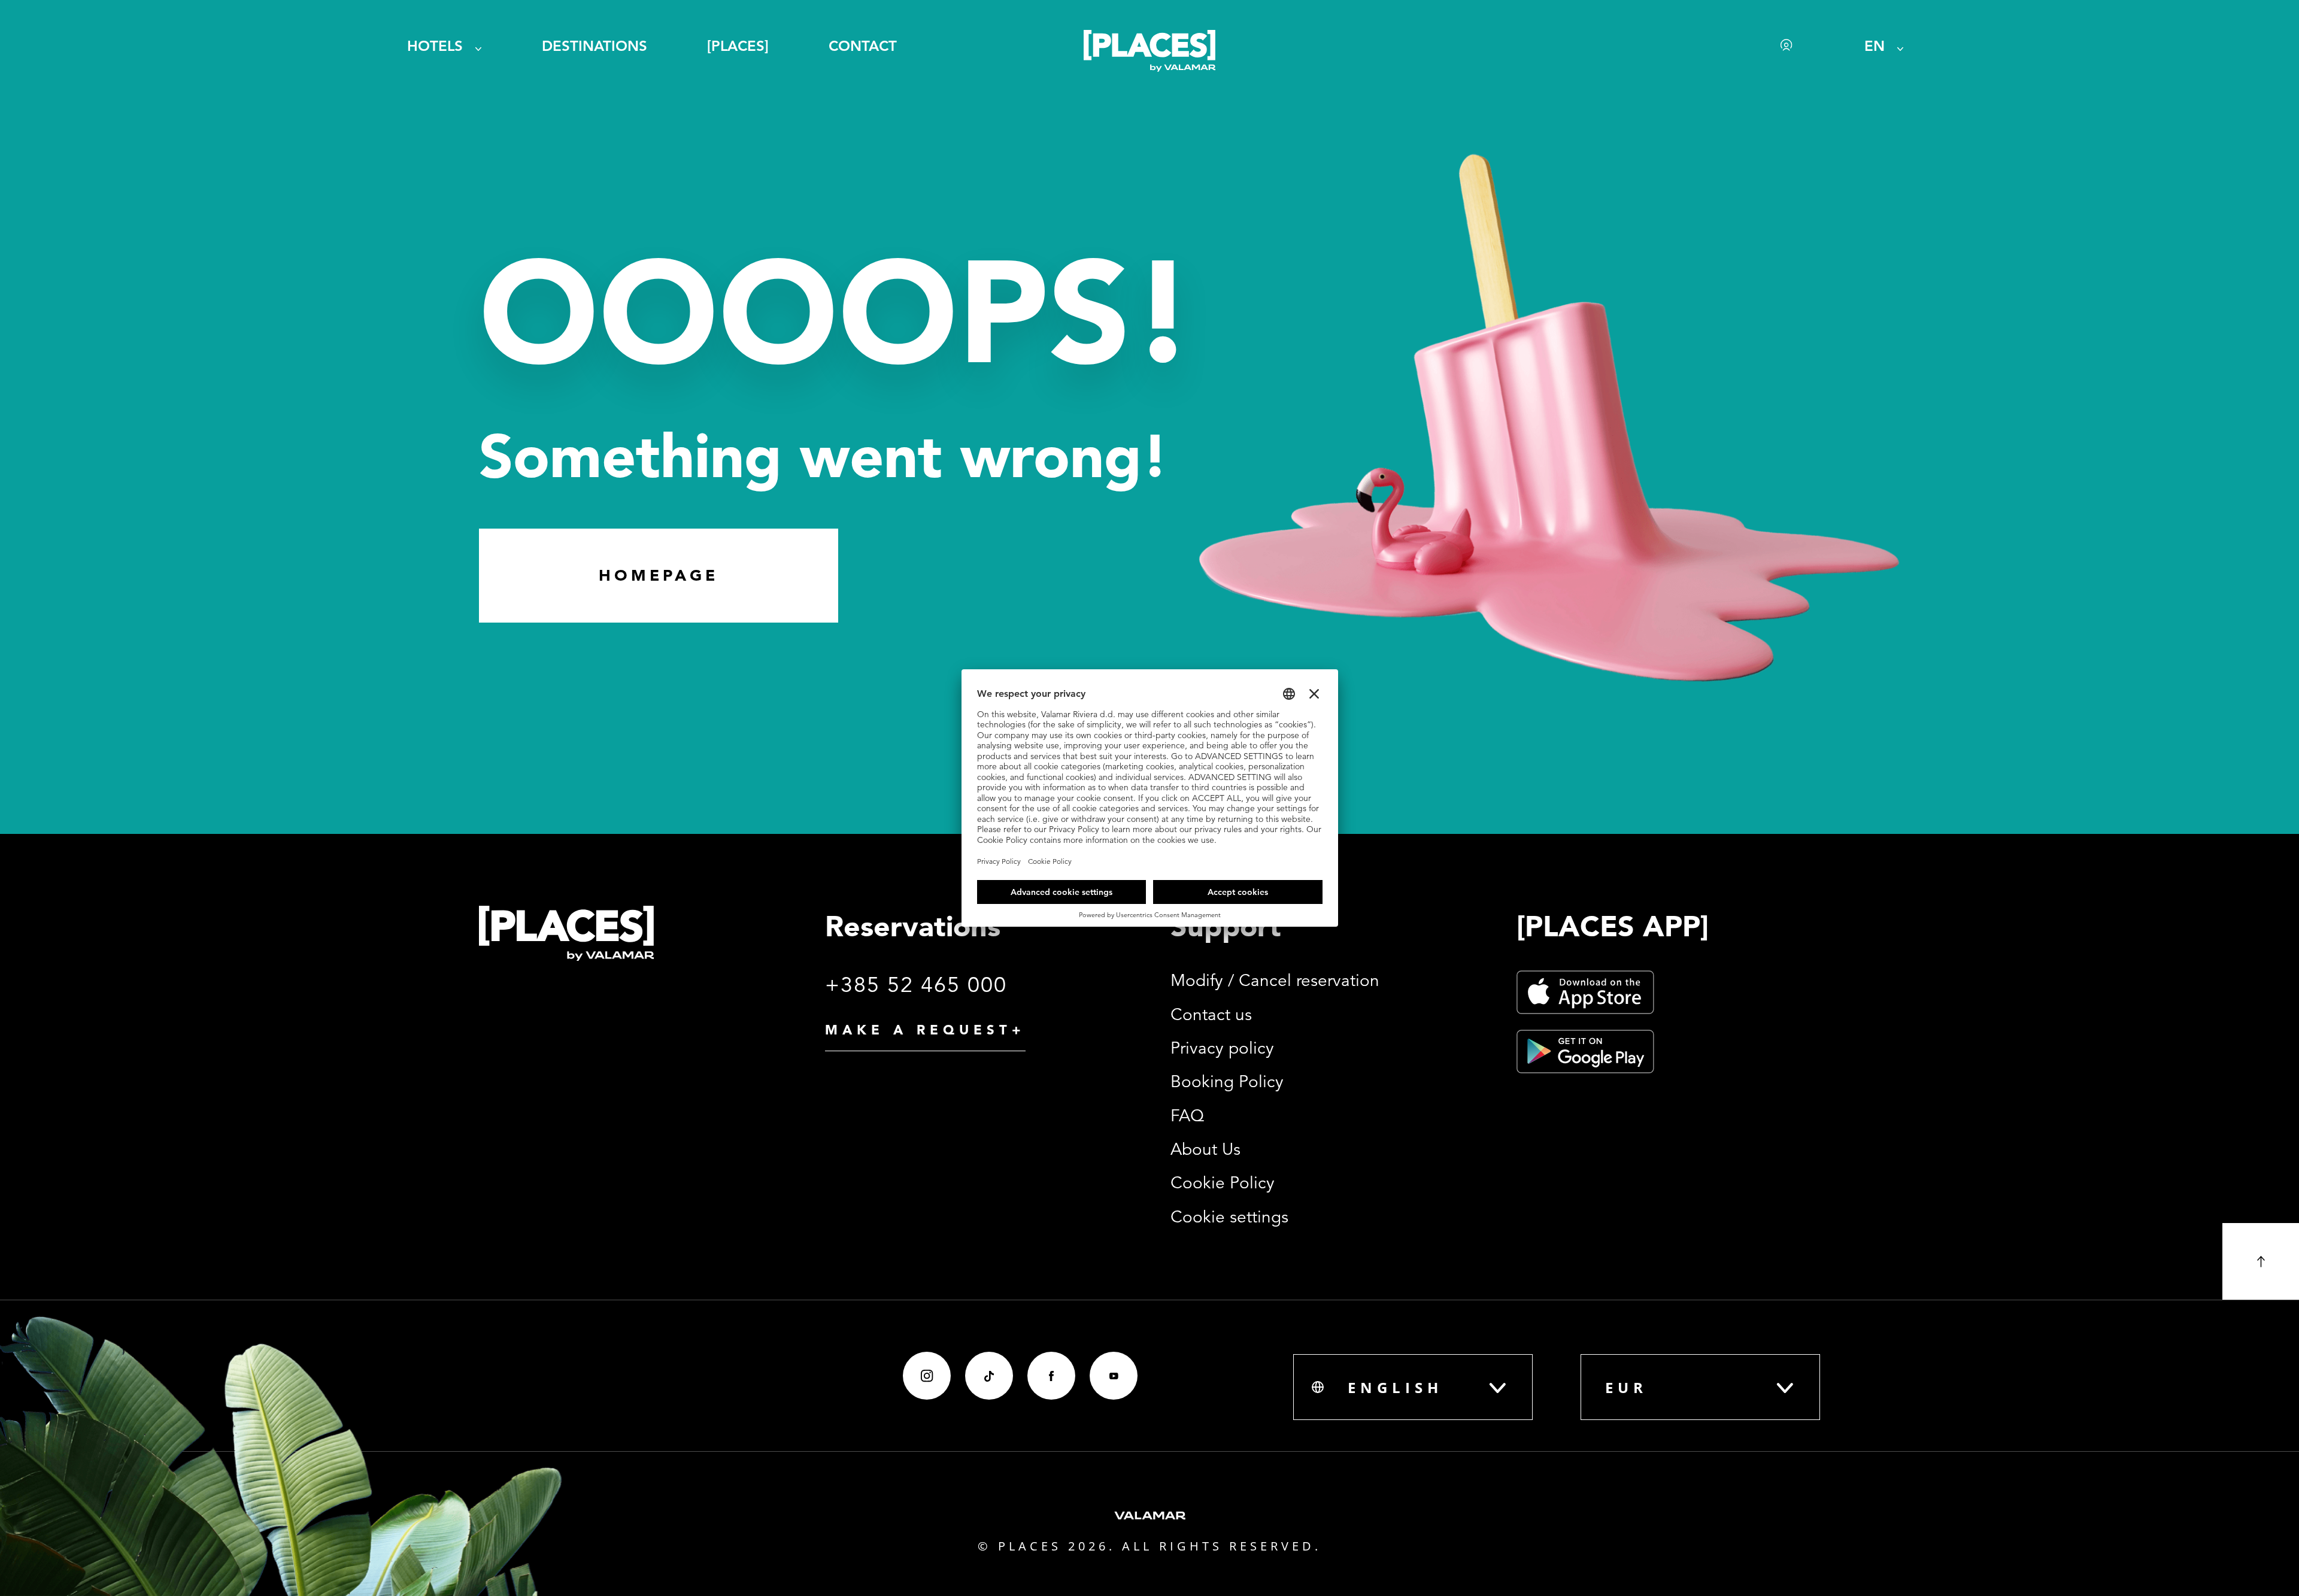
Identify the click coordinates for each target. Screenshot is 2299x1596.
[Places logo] (1149, 53)
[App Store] (1585, 992)
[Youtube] (1114, 1376)
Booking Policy (1227, 1082)
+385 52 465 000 (916, 985)
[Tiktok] (989, 1376)
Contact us (1211, 1015)
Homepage (659, 575)
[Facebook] (1051, 1376)
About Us (1205, 1149)
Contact (863, 46)
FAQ (1187, 1116)
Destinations (595, 46)
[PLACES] (738, 46)
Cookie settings (1229, 1217)
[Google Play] (1585, 1052)
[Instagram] (927, 1376)
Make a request (925, 1030)
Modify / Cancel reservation (1275, 981)
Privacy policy (1222, 1048)
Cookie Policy (1223, 1183)
